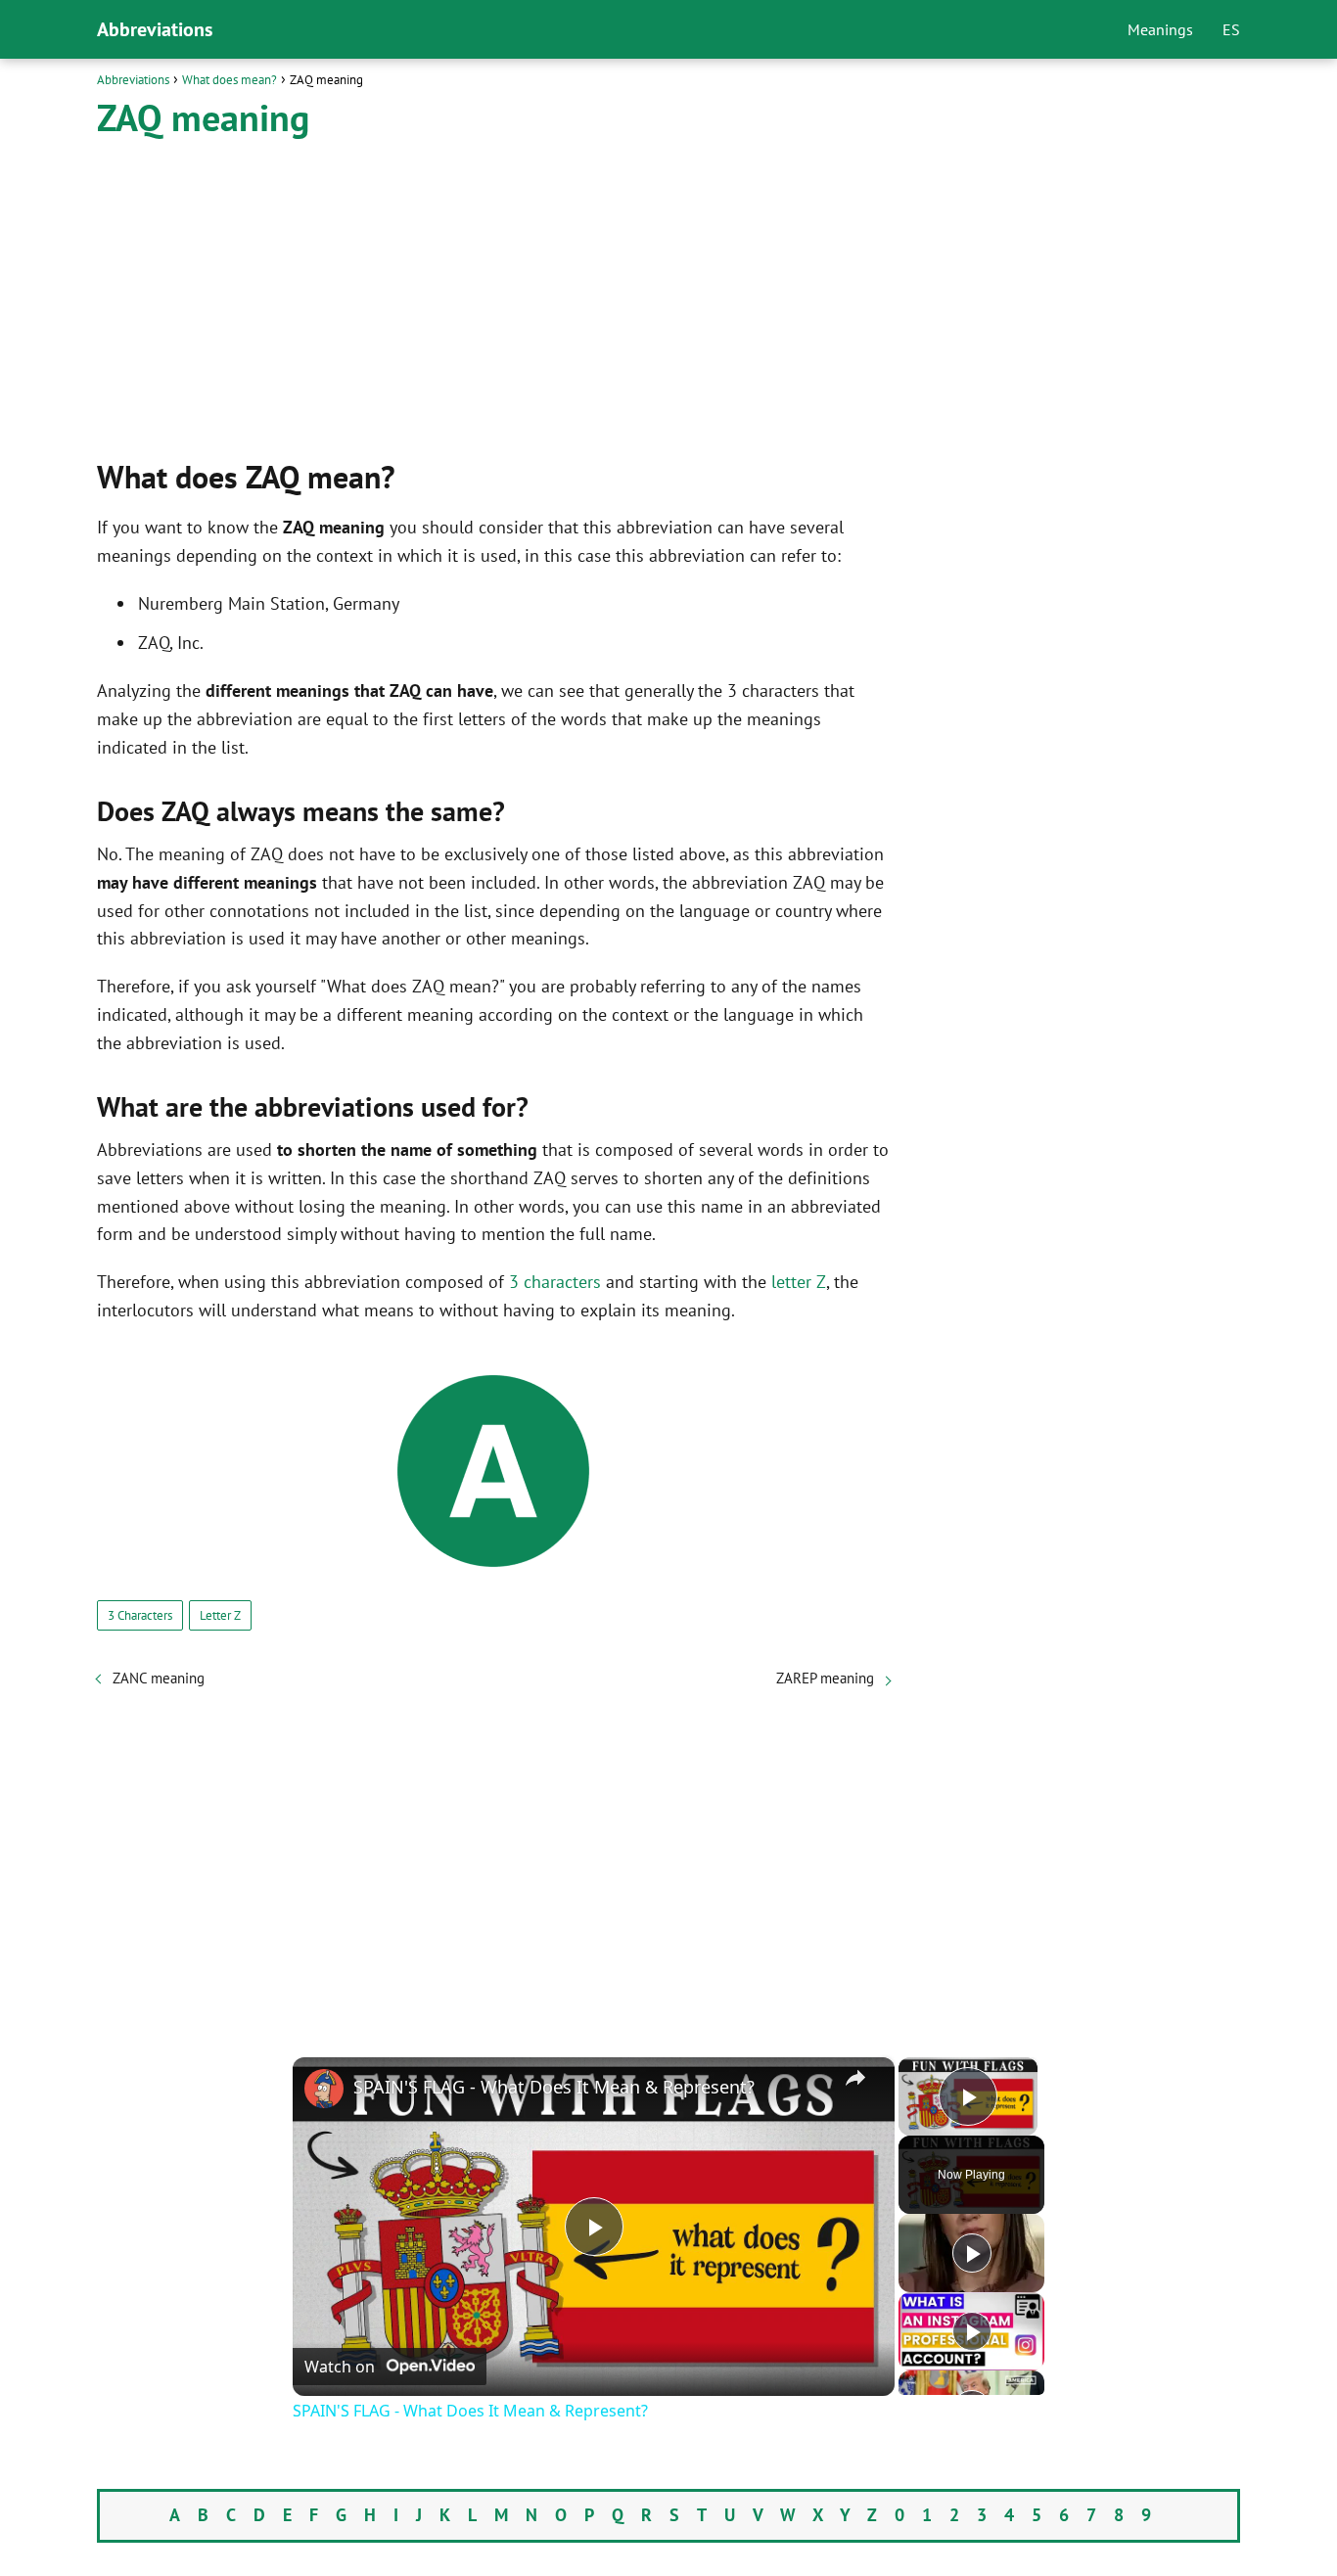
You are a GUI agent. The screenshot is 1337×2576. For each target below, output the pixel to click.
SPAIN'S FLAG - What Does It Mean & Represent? (554, 2087)
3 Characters (140, 1615)
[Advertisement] (493, 297)
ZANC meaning (159, 1678)
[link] (324, 2089)
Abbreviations (155, 29)
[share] (855, 2078)
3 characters (555, 1282)
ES (1231, 29)
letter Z (799, 1282)
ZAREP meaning (825, 1678)
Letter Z (220, 1615)
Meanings (1160, 29)
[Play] (972, 2253)
